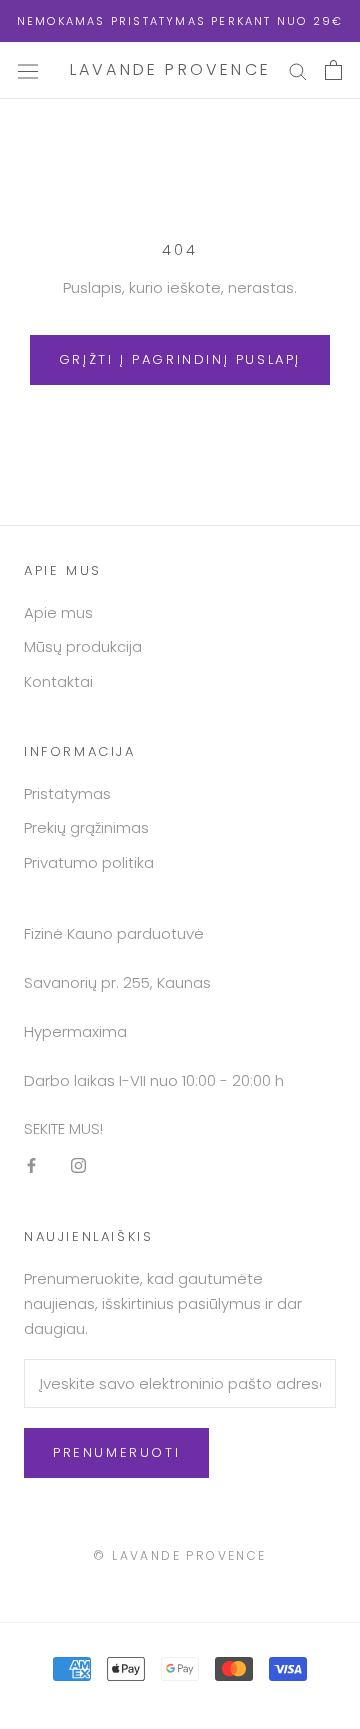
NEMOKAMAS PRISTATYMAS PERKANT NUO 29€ (180, 21)
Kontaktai (58, 681)
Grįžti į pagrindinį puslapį (180, 359)
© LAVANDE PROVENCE (179, 1555)
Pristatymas (67, 793)
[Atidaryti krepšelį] (333, 70)
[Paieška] (298, 70)
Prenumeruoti (116, 1452)
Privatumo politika (89, 862)
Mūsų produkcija (83, 646)
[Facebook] (31, 1165)
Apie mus (58, 612)
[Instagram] (78, 1165)
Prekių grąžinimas (86, 827)
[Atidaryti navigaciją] (28, 70)
